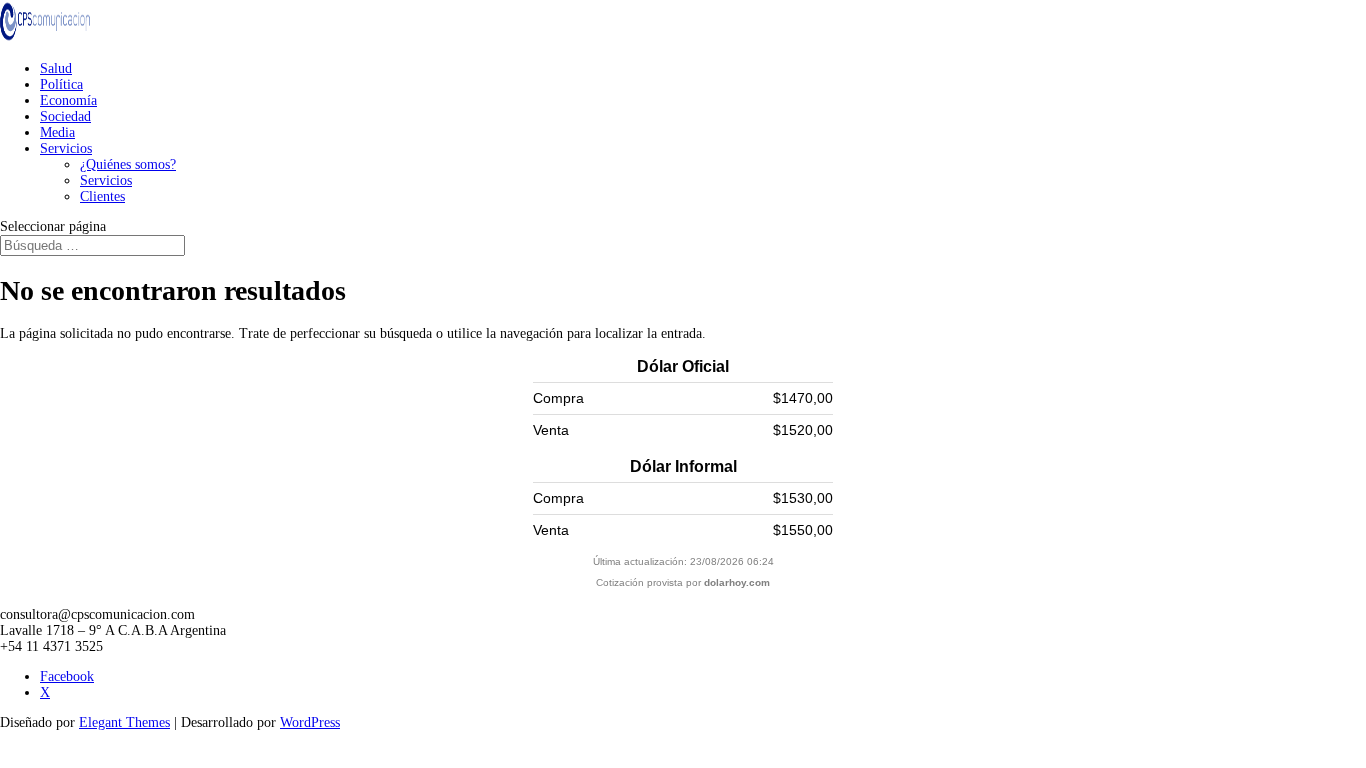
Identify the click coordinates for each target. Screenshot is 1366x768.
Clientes (102, 196)
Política (61, 84)
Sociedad (65, 116)
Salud (56, 68)
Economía (68, 100)
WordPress (310, 722)
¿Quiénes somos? (128, 164)
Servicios (66, 148)
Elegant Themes (124, 722)
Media (57, 132)
